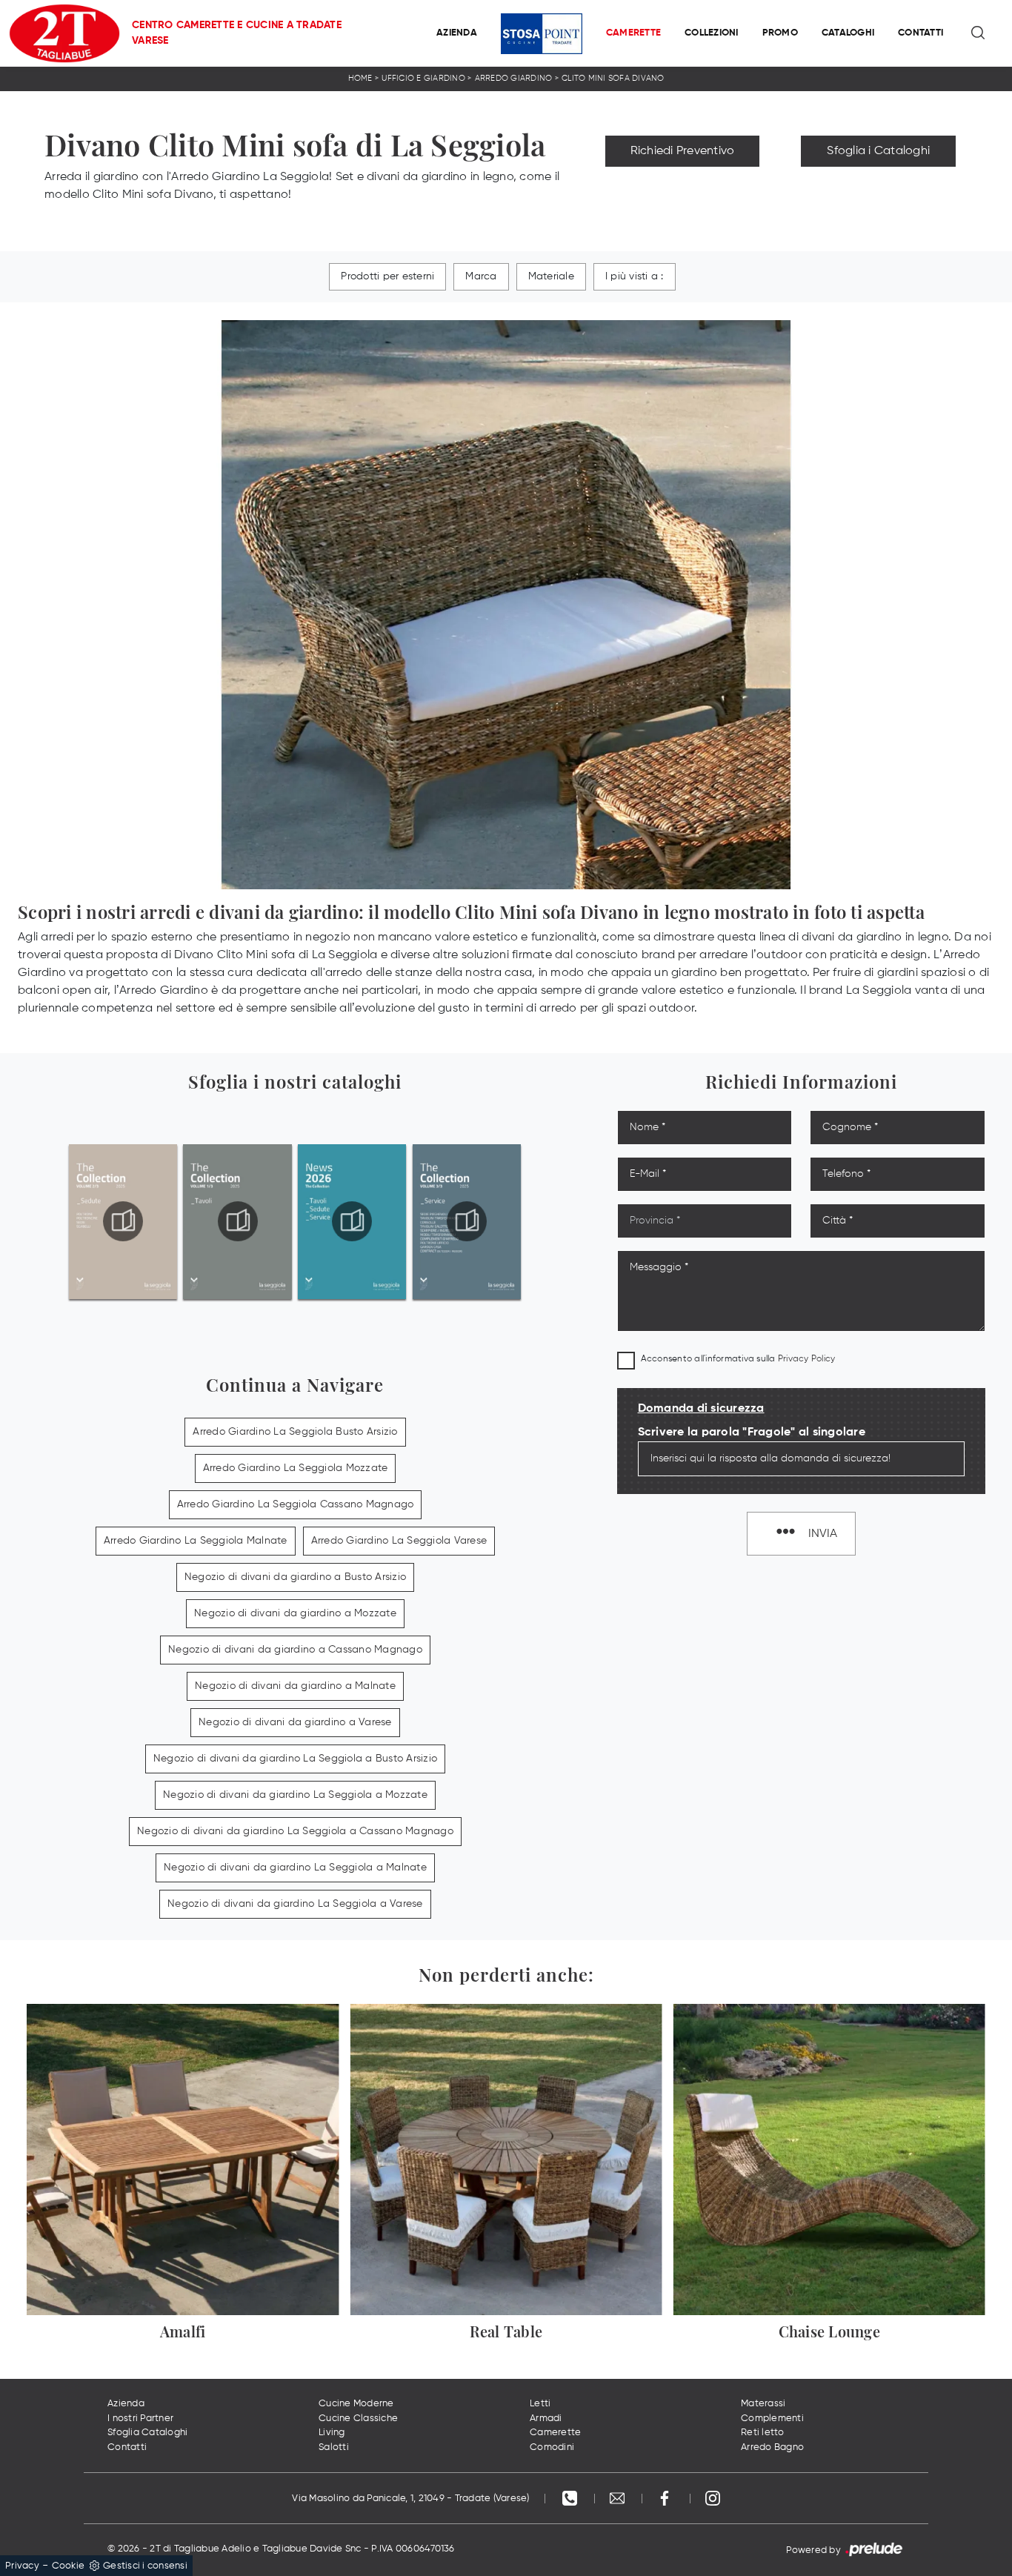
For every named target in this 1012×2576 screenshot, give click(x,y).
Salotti (334, 2447)
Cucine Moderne (356, 2404)
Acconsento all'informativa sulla (738, 1359)
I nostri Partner (140, 2419)
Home (360, 78)
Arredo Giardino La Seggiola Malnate (196, 1541)
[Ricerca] (979, 33)
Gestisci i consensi (145, 2566)
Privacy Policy (807, 1359)
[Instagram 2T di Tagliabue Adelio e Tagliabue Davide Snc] (713, 2499)
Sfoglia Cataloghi (147, 2433)
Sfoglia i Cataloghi (878, 151)
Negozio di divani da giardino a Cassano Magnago (295, 1650)
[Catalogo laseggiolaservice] (467, 1221)
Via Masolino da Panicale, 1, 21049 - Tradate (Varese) (410, 2499)
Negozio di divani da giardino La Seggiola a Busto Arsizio (295, 1759)
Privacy (22, 2566)
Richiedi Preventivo (683, 151)
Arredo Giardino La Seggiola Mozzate (296, 1468)
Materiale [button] (551, 276)
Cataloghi (848, 33)
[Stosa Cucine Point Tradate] (542, 34)
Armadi (546, 2419)
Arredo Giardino (514, 78)
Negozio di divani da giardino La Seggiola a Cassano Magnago (295, 1831)
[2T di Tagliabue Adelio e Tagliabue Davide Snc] (64, 33)
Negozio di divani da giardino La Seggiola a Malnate (295, 1868)
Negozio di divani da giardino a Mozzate (295, 1613)
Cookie (69, 2566)
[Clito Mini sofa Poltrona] (878, 184)
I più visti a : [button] (635, 276)
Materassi (763, 2404)
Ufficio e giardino (423, 78)
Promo (780, 33)
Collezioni (712, 33)
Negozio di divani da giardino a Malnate (295, 1686)
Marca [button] (481, 276)
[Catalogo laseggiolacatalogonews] (352, 1221)
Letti (540, 2404)
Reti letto (763, 2433)
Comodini (552, 2447)
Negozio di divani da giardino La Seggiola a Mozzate (295, 1795)
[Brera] (683, 184)
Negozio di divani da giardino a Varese (295, 1722)
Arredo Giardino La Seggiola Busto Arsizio (295, 1432)
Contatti (921, 33)
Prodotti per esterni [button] (387, 276)
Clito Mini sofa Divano (613, 78)
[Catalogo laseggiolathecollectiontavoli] (238, 1221)
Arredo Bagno (772, 2447)
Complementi (772, 2419)
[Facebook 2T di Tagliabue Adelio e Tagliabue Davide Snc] (666, 2499)
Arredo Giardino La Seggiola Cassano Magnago (296, 1504)
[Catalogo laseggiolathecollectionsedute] (123, 1221)
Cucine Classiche (358, 2419)
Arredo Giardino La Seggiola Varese (399, 1541)
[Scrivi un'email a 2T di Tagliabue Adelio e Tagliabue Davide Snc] (619, 2499)
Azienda (457, 33)
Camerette (633, 33)
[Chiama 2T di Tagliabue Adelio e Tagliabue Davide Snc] (571, 2499)
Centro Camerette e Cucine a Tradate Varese (237, 33)
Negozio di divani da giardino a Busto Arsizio (295, 1577)
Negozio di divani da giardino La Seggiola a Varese (295, 1904)
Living (332, 2433)
